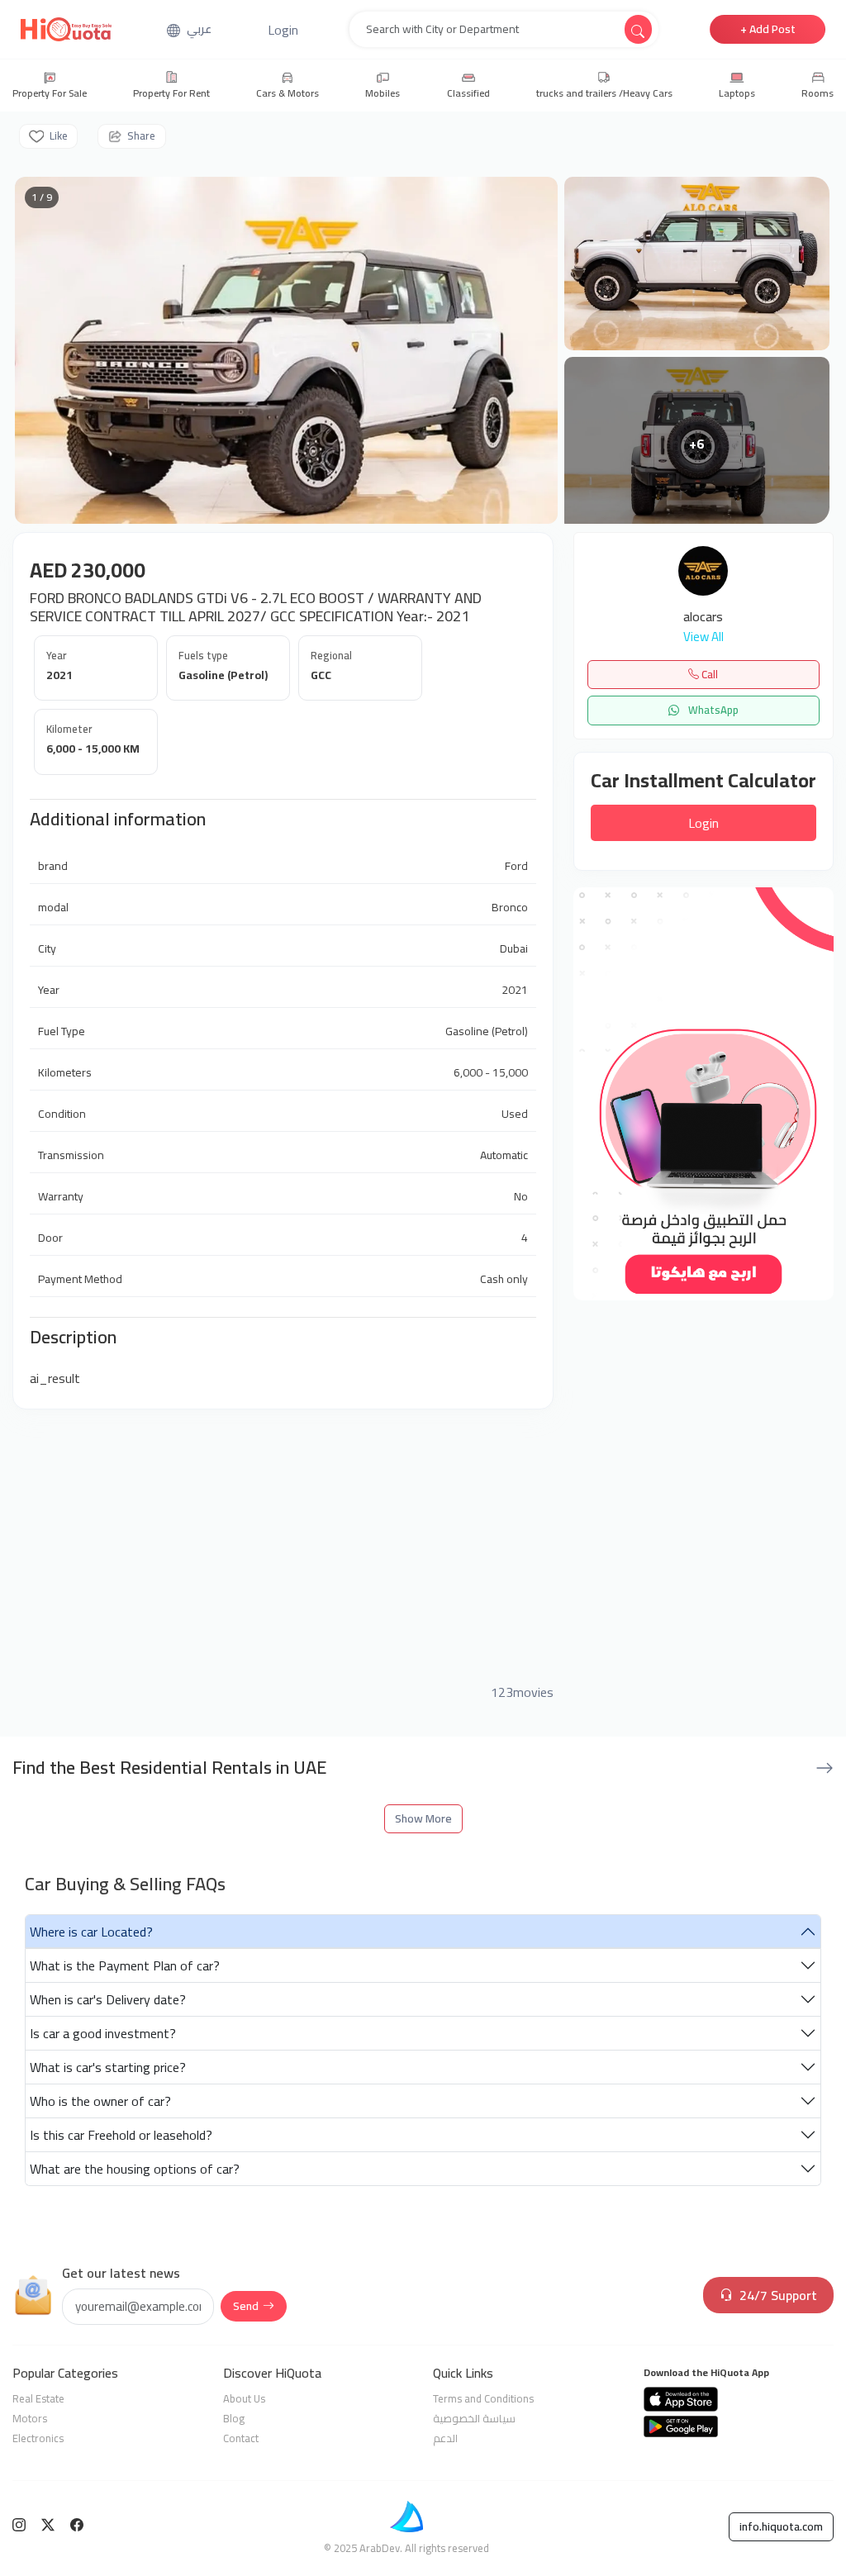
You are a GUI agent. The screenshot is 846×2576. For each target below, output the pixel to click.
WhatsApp (712, 710)
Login (703, 823)
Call (708, 674)
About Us (244, 2398)
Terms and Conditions (483, 2398)
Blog (234, 2418)
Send (246, 2306)
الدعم (445, 2438)
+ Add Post (768, 29)
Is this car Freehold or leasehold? (121, 2135)
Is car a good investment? (103, 2033)
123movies (522, 1692)
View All (703, 637)
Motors (30, 2418)
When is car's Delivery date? (108, 1999)
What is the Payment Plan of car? (125, 1965)
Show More (423, 1818)
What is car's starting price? (108, 2067)
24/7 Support (778, 2295)
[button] (283, 30)
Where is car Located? (91, 1932)
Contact (241, 2438)
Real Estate (38, 2398)
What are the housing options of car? (135, 2169)
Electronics (38, 2438)
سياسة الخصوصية (474, 2418)
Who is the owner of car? (100, 2101)
